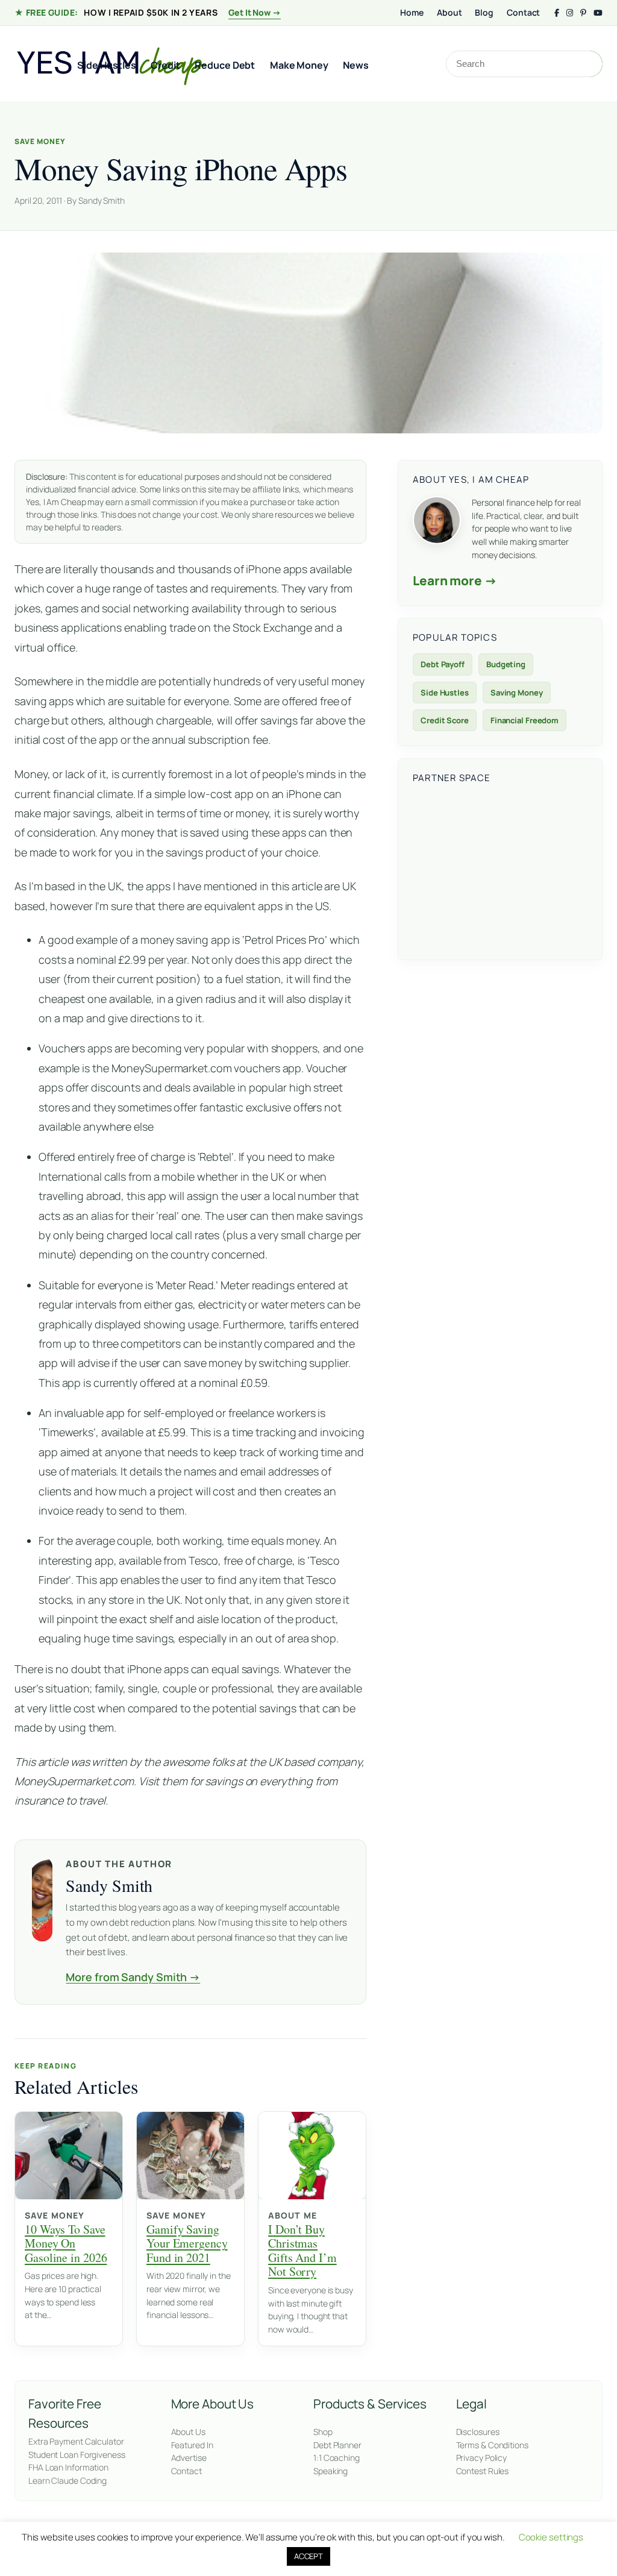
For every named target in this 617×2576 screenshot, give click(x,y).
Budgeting (506, 664)
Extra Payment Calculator (76, 2441)
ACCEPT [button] (308, 2556)
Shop (323, 2432)
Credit (165, 65)
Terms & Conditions (492, 2445)
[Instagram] (570, 13)
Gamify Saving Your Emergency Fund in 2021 (187, 2243)
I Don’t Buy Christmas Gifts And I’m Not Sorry (302, 2251)
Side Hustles (107, 65)
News (356, 65)
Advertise (189, 2458)
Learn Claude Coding (67, 2480)
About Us (188, 2432)
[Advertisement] (500, 870)
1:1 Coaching (337, 2458)
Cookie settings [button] (551, 2537)
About (449, 12)
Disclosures (478, 2432)
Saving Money (517, 693)
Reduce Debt (225, 65)
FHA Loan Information (68, 2467)
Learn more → (455, 580)
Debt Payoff (443, 664)
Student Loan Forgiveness (77, 2455)
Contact (523, 12)
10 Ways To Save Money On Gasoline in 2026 (66, 2243)
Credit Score (445, 720)
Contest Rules (483, 2471)
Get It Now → (255, 12)
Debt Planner (337, 2445)
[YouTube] (598, 13)
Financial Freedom (525, 720)
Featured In (192, 2445)
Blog (484, 12)
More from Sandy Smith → (133, 1977)
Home (412, 12)
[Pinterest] (583, 13)
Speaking (330, 2471)
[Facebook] (557, 13)
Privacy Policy (482, 2458)
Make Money (299, 65)
